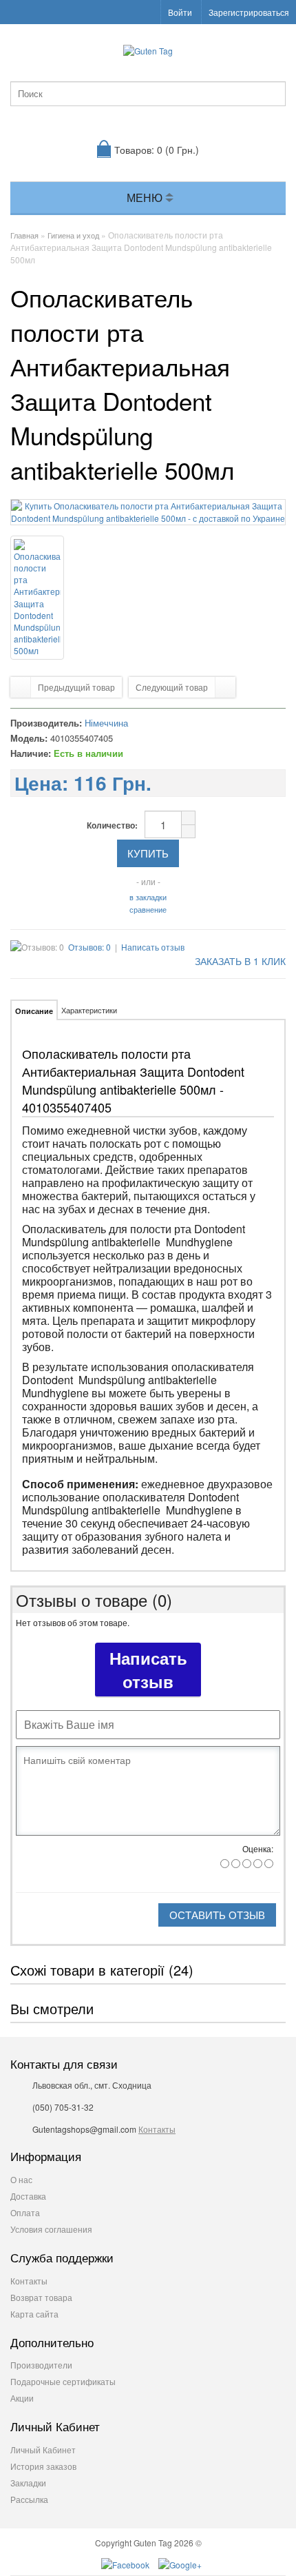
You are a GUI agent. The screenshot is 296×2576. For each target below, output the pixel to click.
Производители (41, 2365)
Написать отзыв (153, 947)
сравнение (148, 909)
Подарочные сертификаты (63, 2381)
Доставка (28, 2196)
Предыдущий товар (76, 687)
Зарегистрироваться (249, 12)
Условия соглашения (51, 2229)
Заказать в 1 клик (239, 961)
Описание (34, 1011)
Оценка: (258, 1848)
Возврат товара (41, 2297)
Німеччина (106, 723)
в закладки (148, 897)
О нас (21, 2179)
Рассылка (29, 2499)
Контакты (157, 2129)
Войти (180, 12)
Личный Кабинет (43, 2450)
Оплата (25, 2212)
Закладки (28, 2483)
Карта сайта (34, 2314)
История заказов (43, 2466)
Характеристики (89, 1010)
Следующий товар (172, 687)
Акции (22, 2398)
